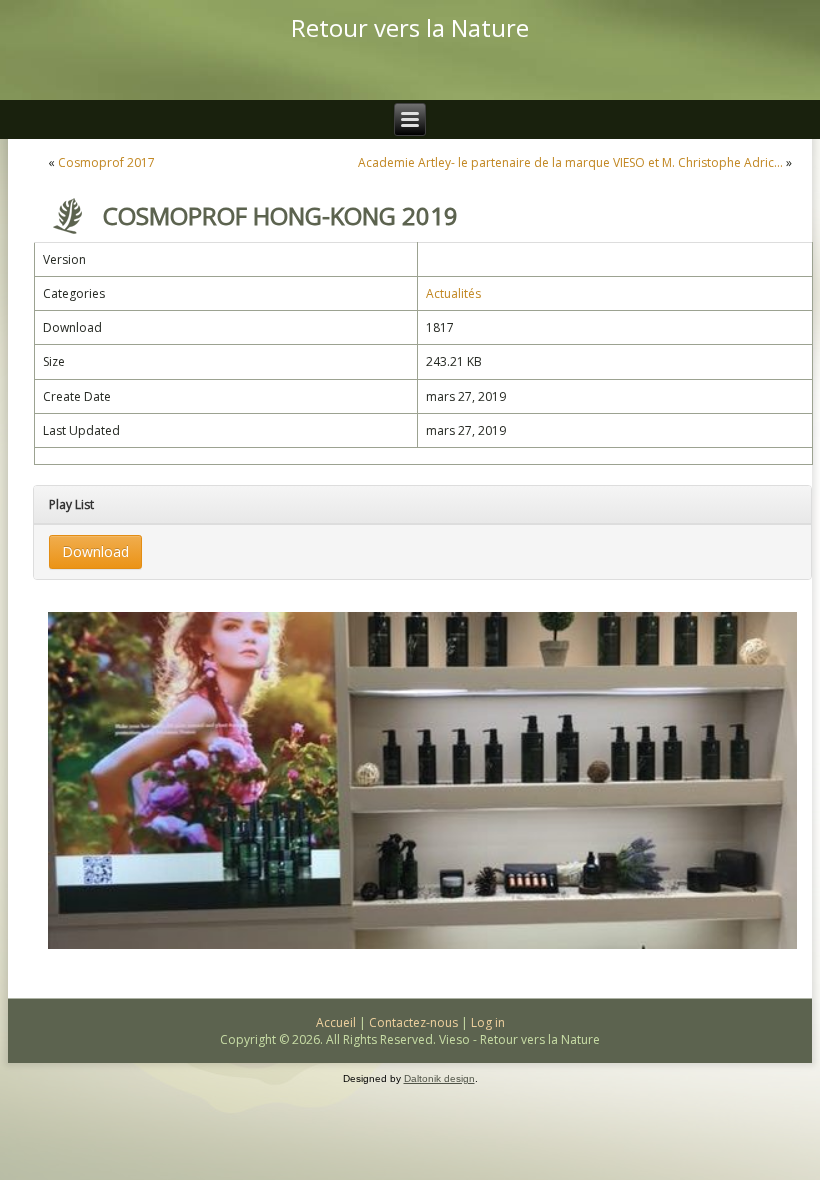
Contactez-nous (413, 1022)
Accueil (336, 1022)
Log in (488, 1022)
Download (95, 551)
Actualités (453, 293)
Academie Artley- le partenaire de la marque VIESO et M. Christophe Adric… (570, 162)
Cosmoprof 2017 (106, 162)
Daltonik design (439, 1078)
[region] (422, 780)
